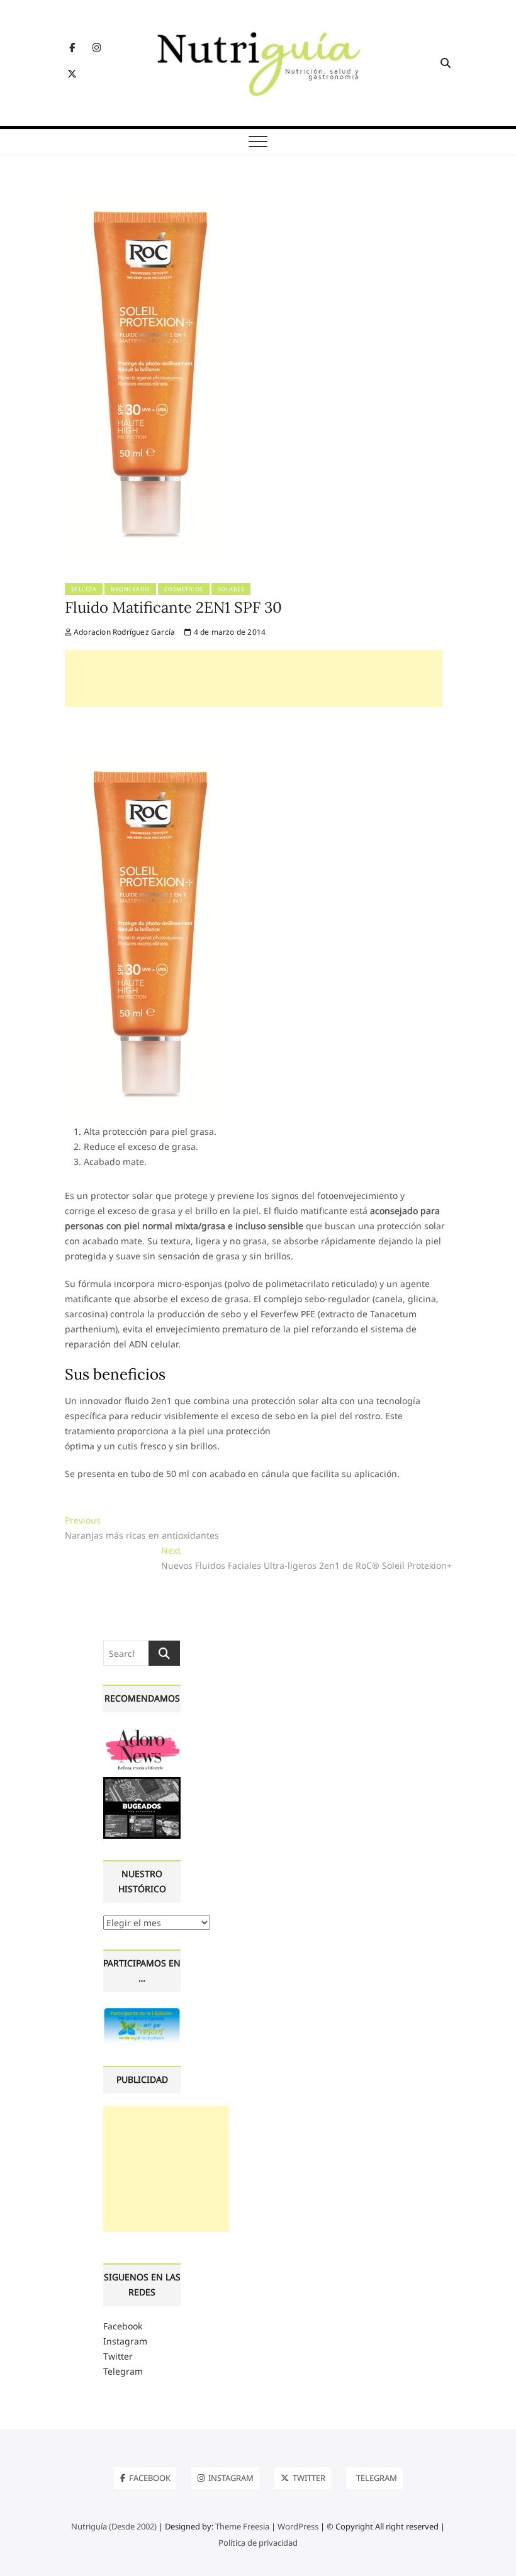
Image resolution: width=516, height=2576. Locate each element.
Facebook (123, 2326)
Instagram (125, 2341)
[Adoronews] (142, 1732)
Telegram (123, 2371)
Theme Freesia (242, 2526)
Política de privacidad (258, 2543)
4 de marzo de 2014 (228, 632)
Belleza (84, 589)
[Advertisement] (254, 678)
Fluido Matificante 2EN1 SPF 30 (173, 607)
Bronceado (130, 589)
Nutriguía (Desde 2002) (114, 2526)
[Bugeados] (142, 1782)
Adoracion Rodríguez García (123, 632)
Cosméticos (184, 589)
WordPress (298, 2526)
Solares (231, 589)
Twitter (118, 2356)
